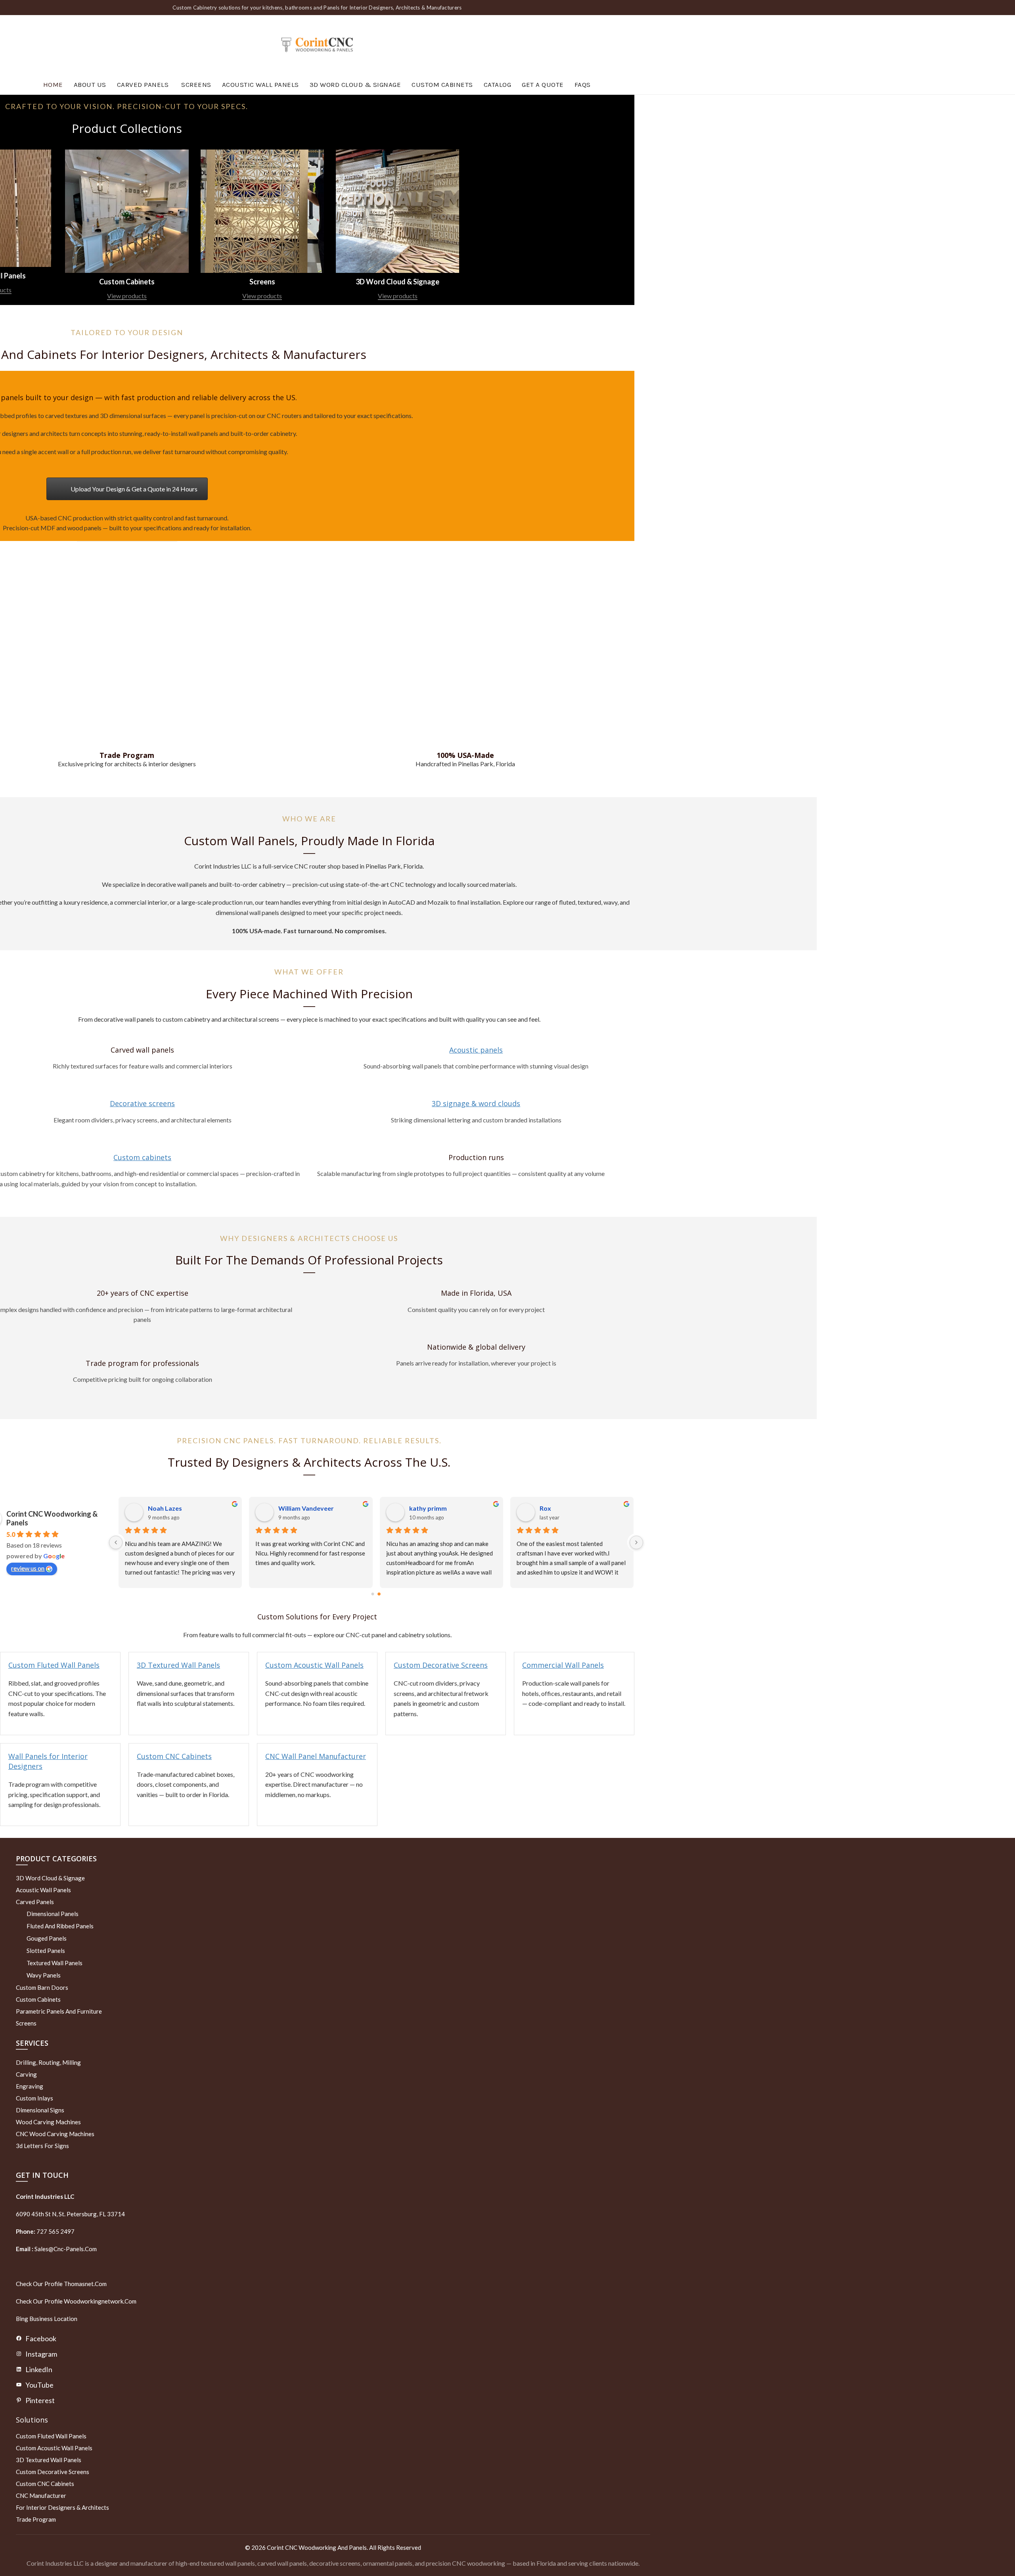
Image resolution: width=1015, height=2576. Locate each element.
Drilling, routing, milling (48, 2062)
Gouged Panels (47, 1938)
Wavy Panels (44, 1975)
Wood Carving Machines (48, 2122)
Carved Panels (143, 84)
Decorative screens (142, 1103)
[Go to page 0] (373, 1594)
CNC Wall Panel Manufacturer (316, 1756)
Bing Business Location (47, 2319)
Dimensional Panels (53, 1914)
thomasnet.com (85, 2284)
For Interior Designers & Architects (62, 2507)
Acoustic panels (476, 1050)
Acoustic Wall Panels (260, 84)
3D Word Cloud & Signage (355, 84)
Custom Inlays (34, 2098)
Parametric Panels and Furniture (59, 2011)
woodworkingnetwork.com (100, 2301)
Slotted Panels (46, 1951)
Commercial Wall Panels (563, 1665)
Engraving (30, 2086)
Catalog (498, 84)
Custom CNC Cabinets (174, 1756)
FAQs (583, 84)
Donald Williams (172, 1508)
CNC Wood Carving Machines (55, 2134)
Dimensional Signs (40, 2110)
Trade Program (36, 2519)
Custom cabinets (142, 1157)
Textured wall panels (55, 1963)
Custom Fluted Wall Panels (54, 1665)
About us (90, 84)
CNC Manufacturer (41, 2495)
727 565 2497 (55, 2231)
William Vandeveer (567, 1508)
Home (53, 84)
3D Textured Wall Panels (178, 1665)
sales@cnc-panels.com (56, 2249)
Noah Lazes (426, 1508)
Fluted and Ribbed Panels (60, 1926)
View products (127, 296)
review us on (28, 1568)
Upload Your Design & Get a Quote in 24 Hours (134, 489)
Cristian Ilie (295, 1508)
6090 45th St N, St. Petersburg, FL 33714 (70, 2214)
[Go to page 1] (379, 1594)
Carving (26, 2074)
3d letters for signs (42, 2146)
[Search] (628, 45)
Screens (196, 84)
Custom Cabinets (442, 84)
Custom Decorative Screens (441, 1665)
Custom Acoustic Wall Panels (314, 1665)
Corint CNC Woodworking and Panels (317, 2547)
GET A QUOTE (543, 84)
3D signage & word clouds (476, 1103)
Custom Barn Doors (42, 1987)
